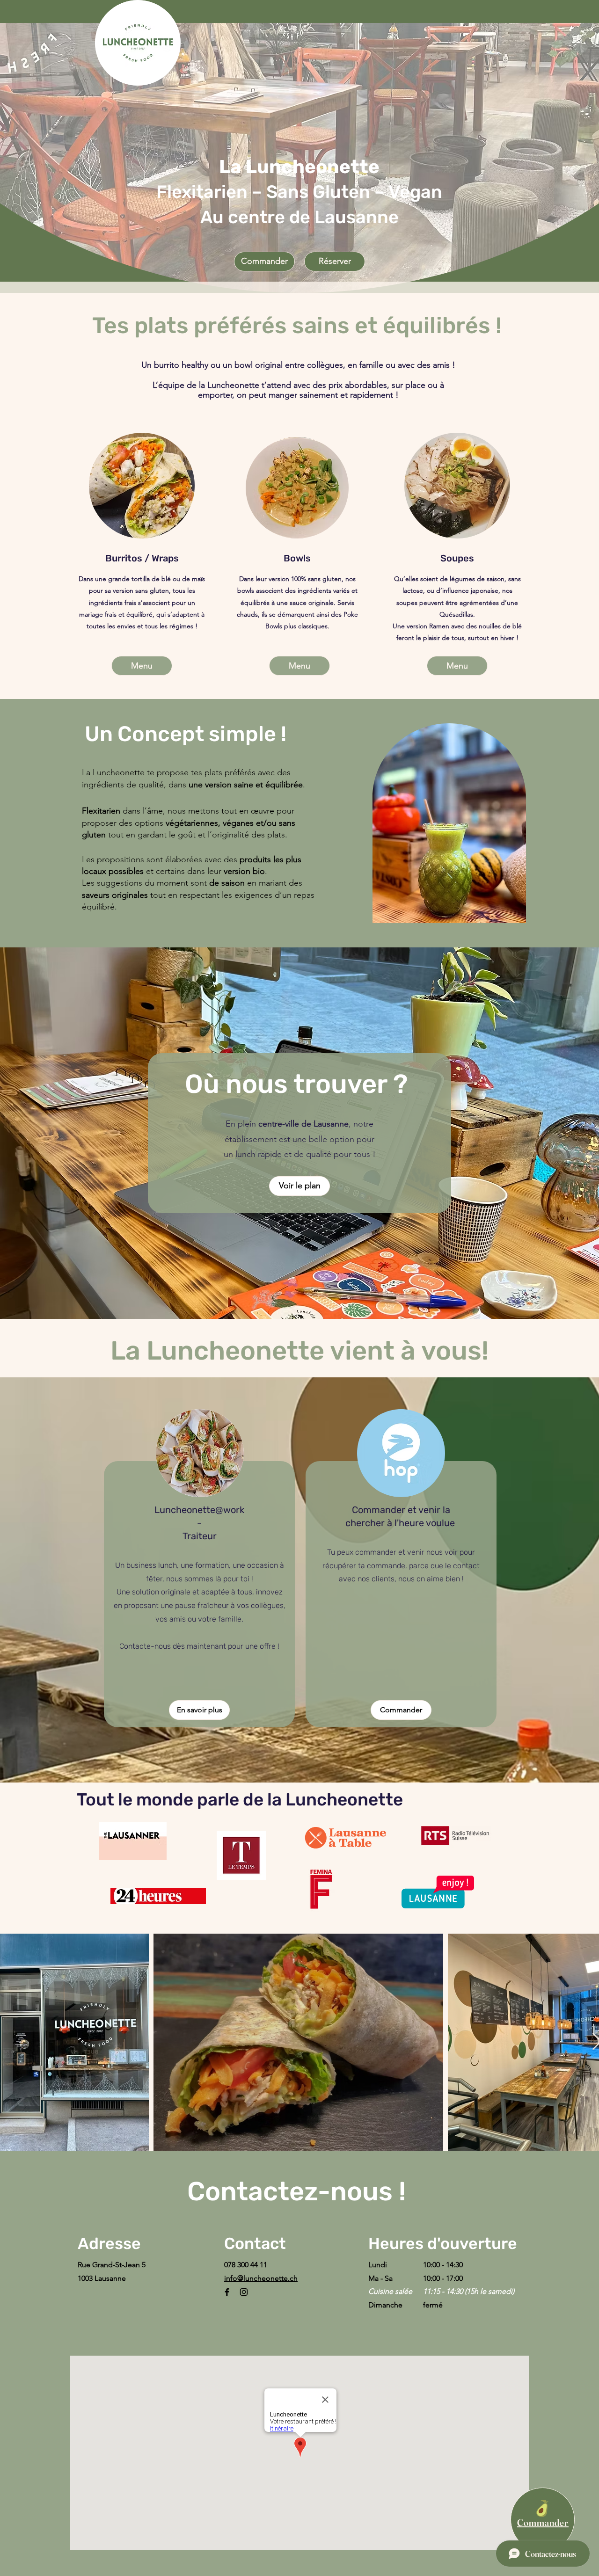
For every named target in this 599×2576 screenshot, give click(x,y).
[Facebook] (227, 2292)
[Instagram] (244, 2292)
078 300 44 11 (246, 2265)
